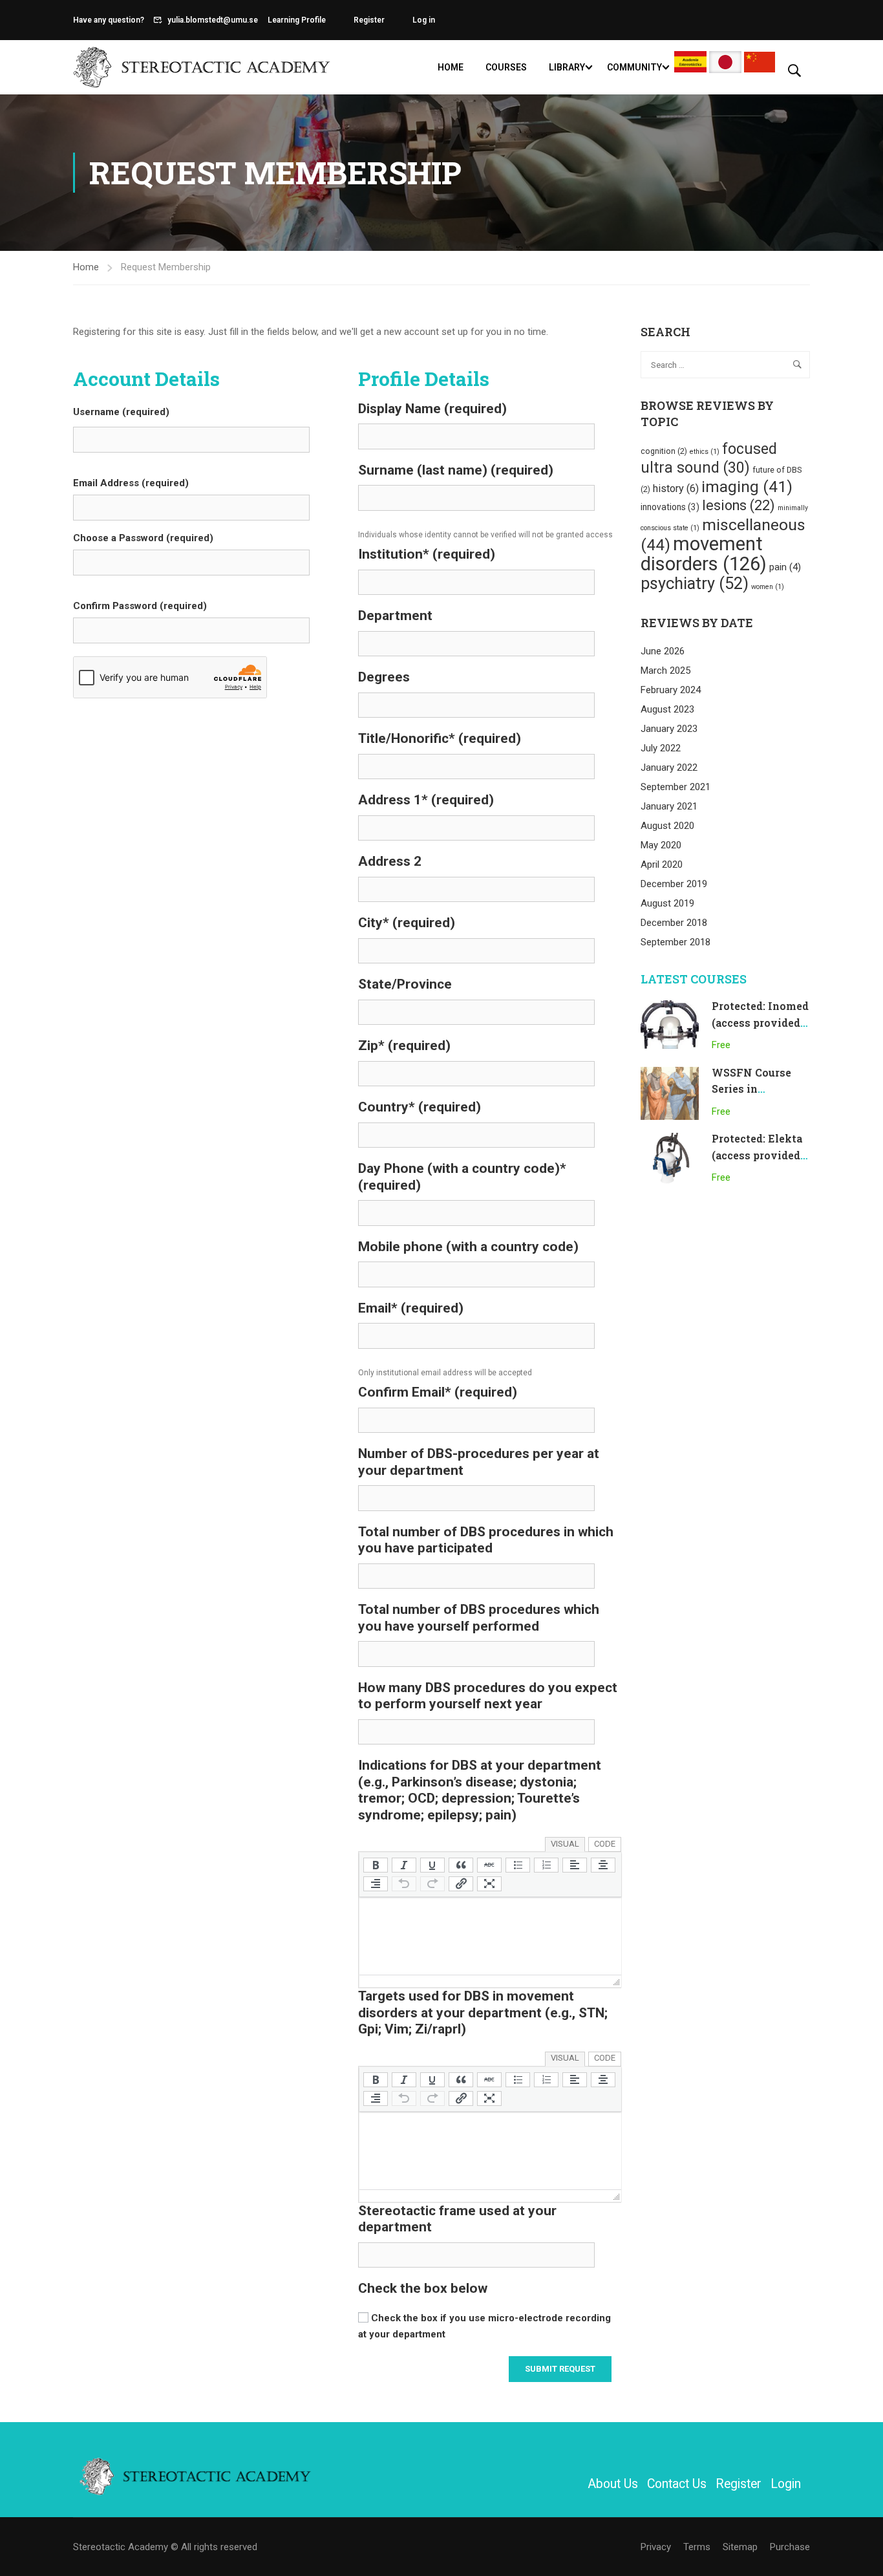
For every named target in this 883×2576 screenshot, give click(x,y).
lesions (739, 505)
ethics (705, 452)
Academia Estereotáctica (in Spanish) (690, 62)
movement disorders (704, 554)
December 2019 (674, 884)
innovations (670, 507)
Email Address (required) (131, 483)
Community (634, 67)
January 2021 (669, 806)
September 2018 (676, 942)
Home (451, 67)
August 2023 (667, 709)
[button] (376, 1865)
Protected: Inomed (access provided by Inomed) (760, 1022)
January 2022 (669, 767)
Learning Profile (297, 20)
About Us (613, 2484)
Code (605, 1844)
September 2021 (676, 787)
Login (786, 2484)
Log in (424, 20)
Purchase (790, 2547)
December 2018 (674, 923)
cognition (664, 451)
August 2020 (667, 826)
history (676, 488)
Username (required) (121, 412)
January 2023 (669, 729)
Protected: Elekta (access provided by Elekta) (757, 1155)
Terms (697, 2547)
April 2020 (662, 864)
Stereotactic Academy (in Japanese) (725, 62)
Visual (565, 1844)
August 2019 (667, 903)
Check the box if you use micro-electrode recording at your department (484, 2326)
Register (369, 20)
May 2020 (661, 845)
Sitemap (740, 2547)
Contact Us (677, 2484)
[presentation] (376, 1865)
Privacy (656, 2547)
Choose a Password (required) (143, 538)
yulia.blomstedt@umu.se (213, 20)
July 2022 (661, 748)
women (768, 587)
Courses (506, 67)
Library (567, 67)
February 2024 (671, 690)
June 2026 (663, 651)
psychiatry (695, 583)
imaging (747, 487)
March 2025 (665, 671)
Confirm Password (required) (140, 606)
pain (785, 567)
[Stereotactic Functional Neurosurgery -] (202, 67)
